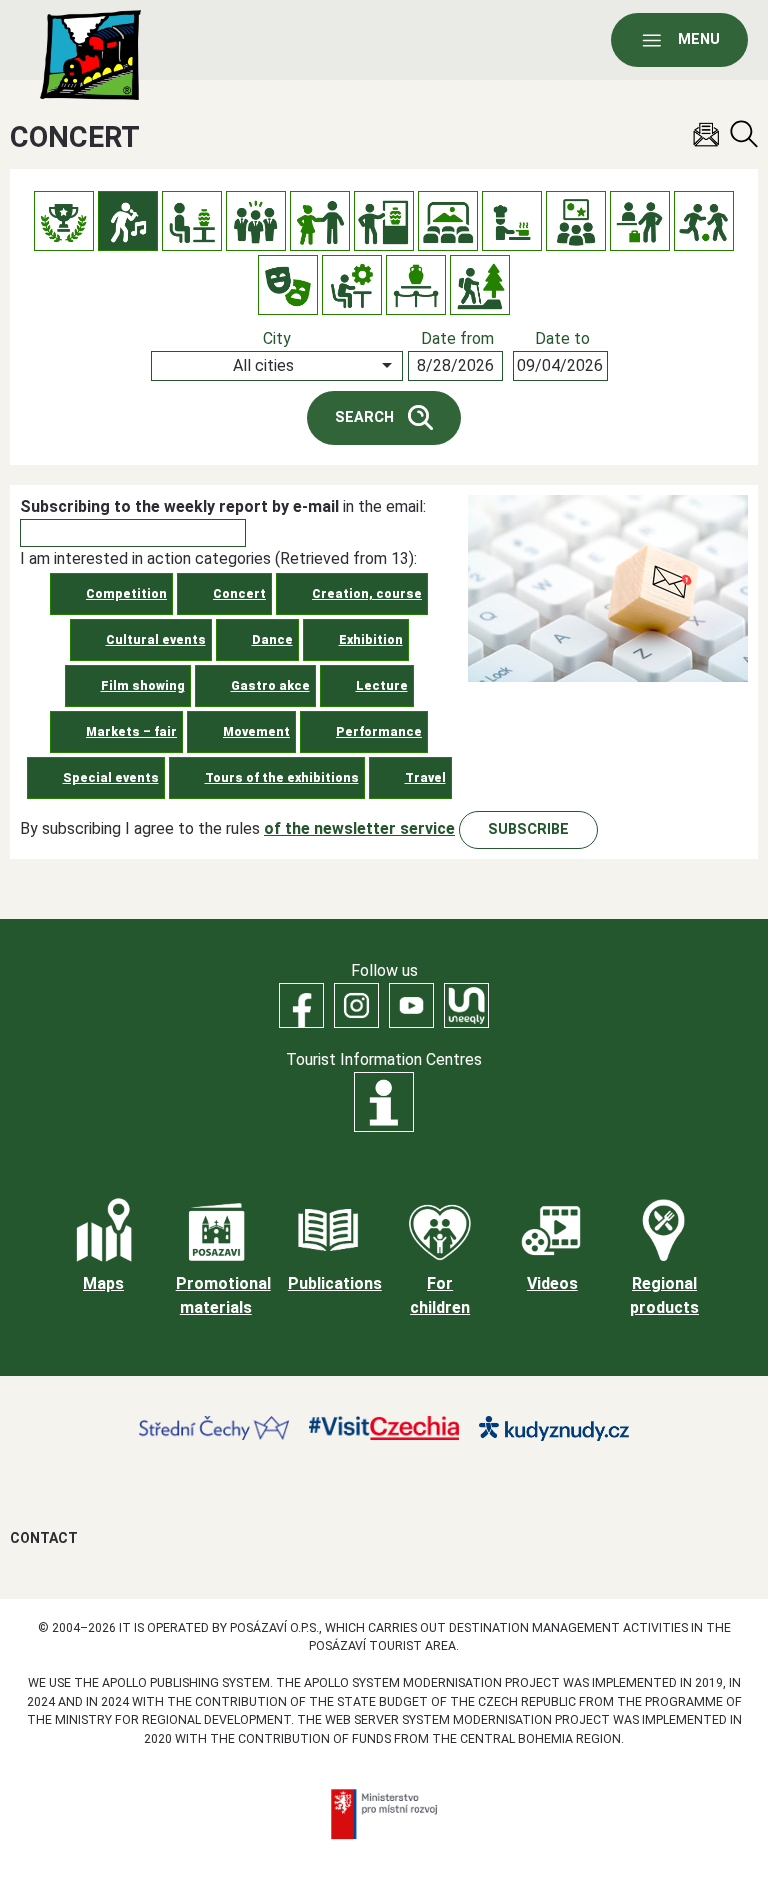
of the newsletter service (359, 828)
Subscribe (528, 829)
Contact (44, 1538)
